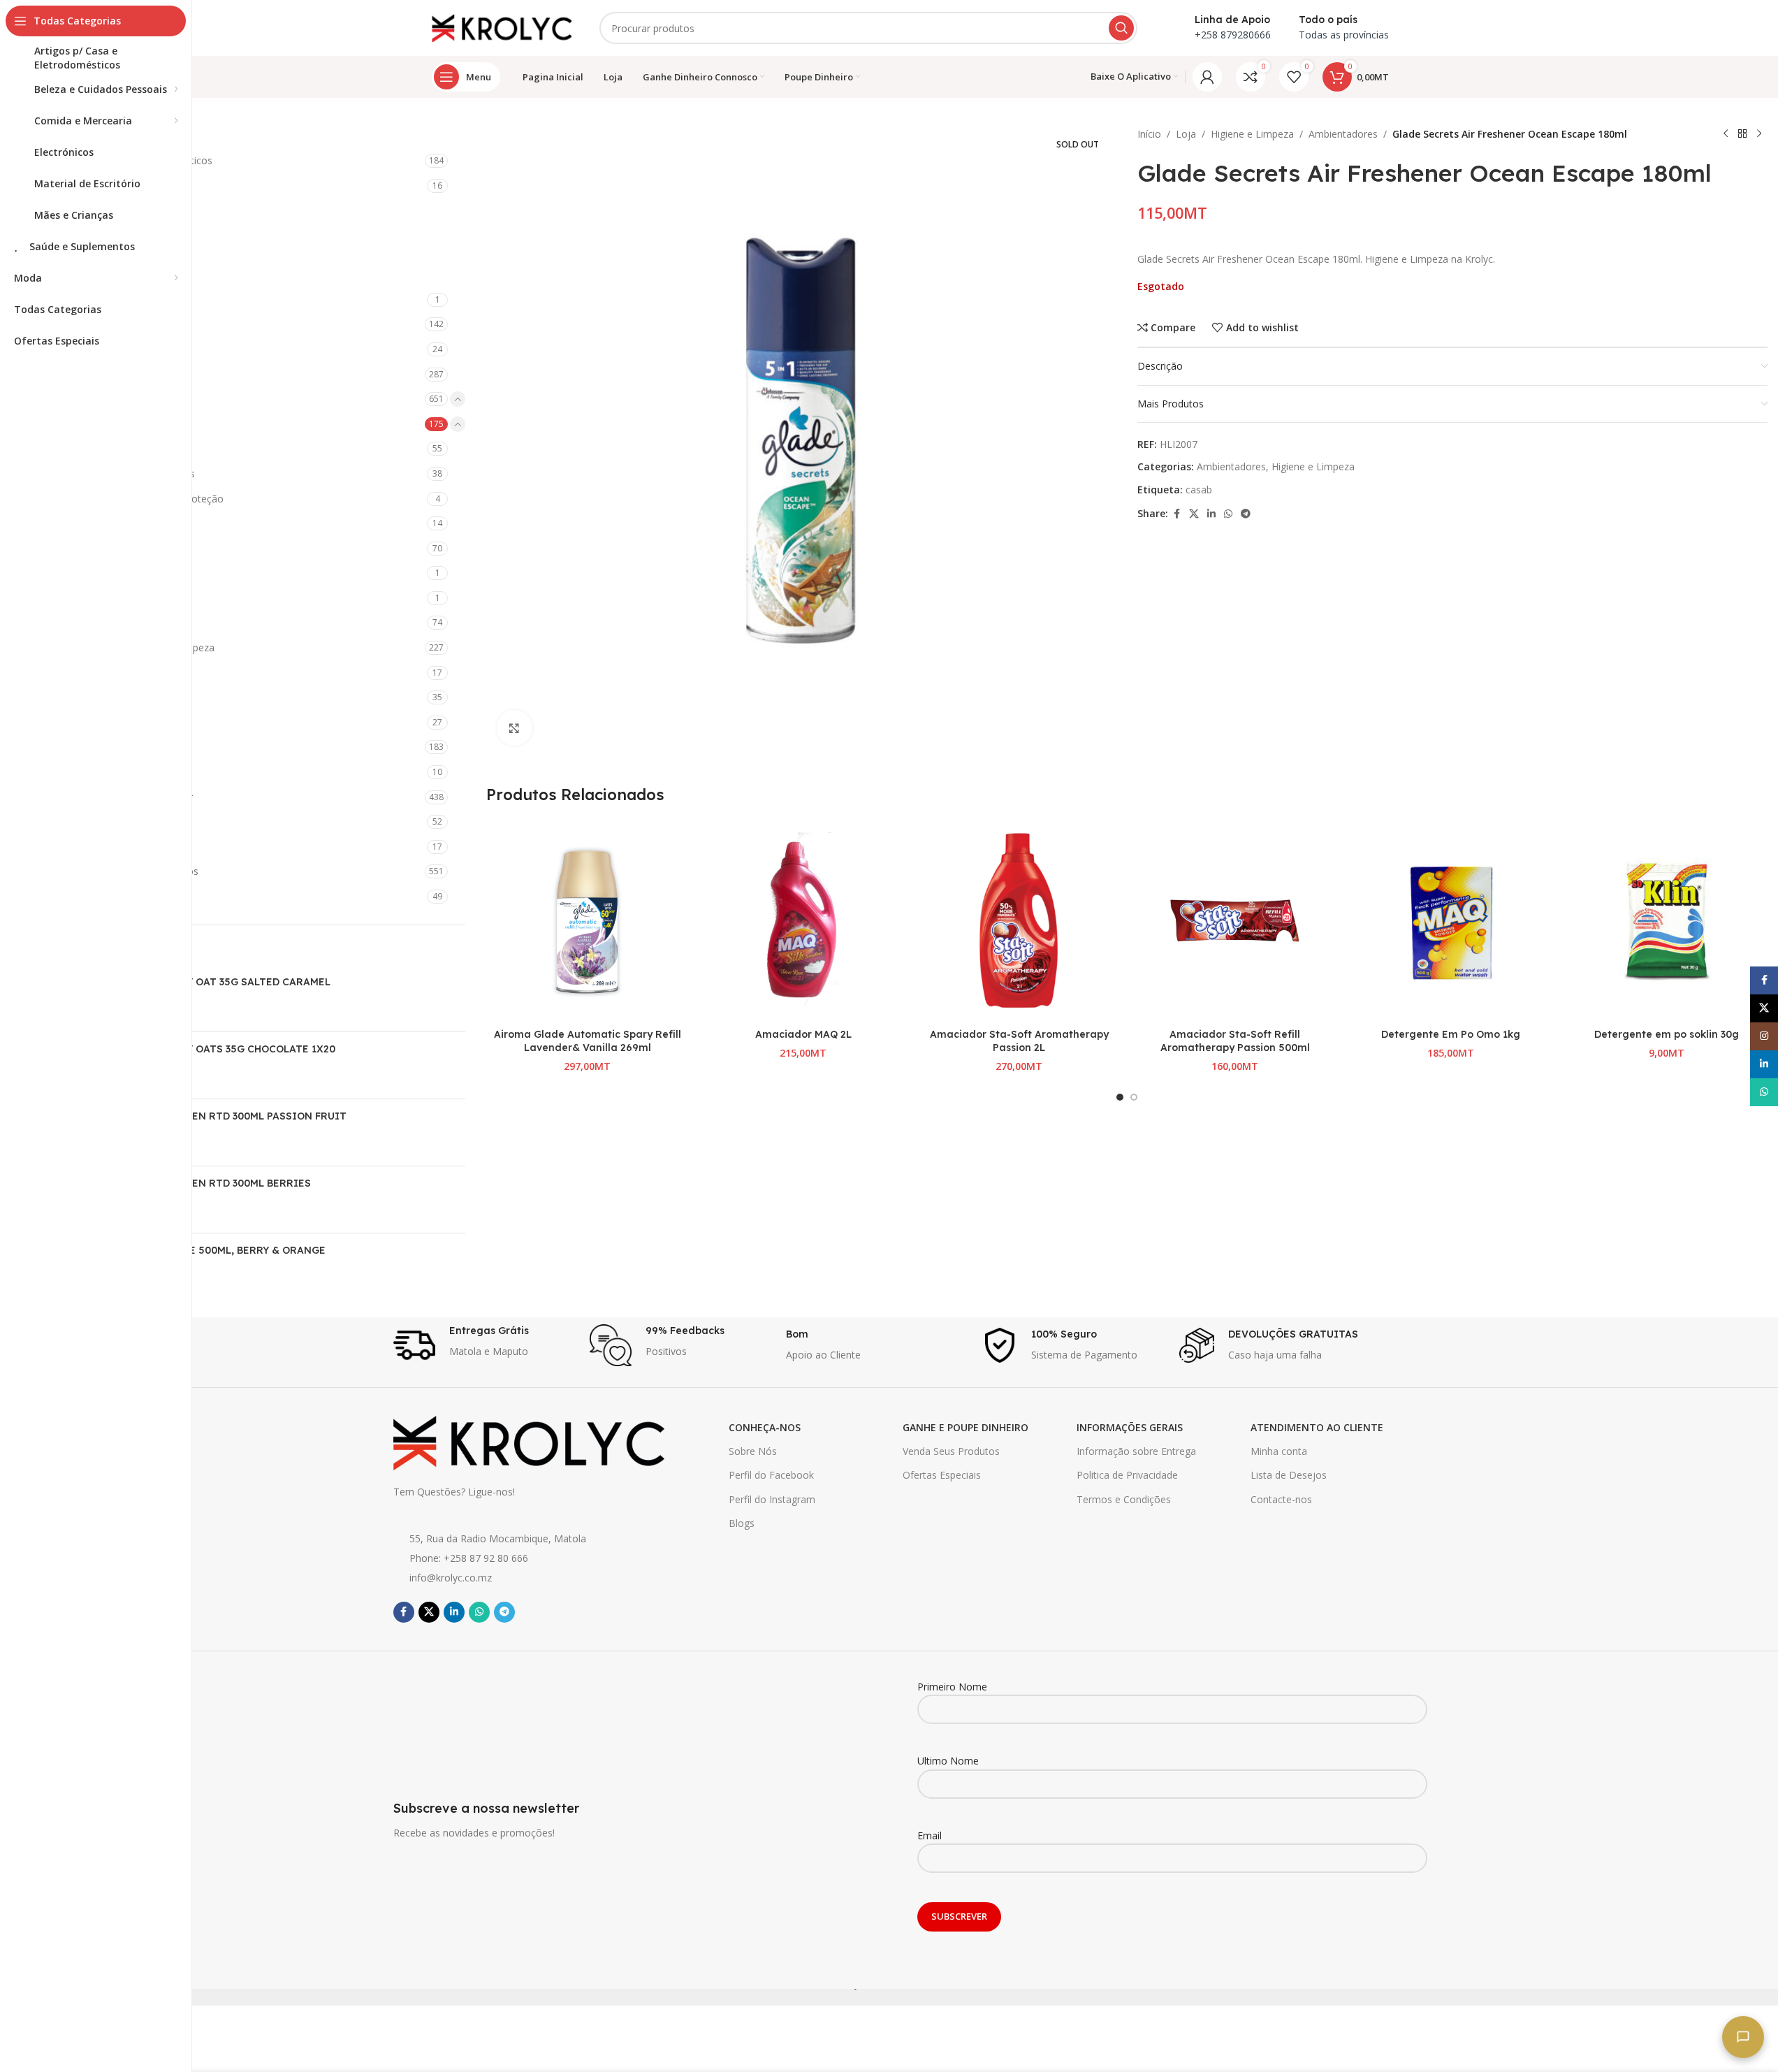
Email (930, 1835)
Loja (1186, 134)
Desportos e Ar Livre (99, 349)
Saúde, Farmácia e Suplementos (125, 871)
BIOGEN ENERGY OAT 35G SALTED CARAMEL (219, 982)
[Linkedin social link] (1211, 514)
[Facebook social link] (1176, 514)
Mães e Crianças (90, 747)
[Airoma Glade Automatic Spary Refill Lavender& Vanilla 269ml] (587, 921)
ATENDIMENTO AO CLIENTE (1317, 1427)
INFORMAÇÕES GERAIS (1130, 1427)
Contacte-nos (1281, 1499)
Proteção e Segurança (103, 847)
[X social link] (1194, 514)
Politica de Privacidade (1127, 1475)
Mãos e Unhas (85, 772)
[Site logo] (502, 27)
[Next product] (1759, 134)
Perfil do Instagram (772, 1499)
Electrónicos (80, 374)
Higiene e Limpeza (94, 399)
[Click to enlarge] (514, 727)
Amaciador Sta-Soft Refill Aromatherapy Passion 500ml (1235, 1041)
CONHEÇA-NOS (765, 1427)
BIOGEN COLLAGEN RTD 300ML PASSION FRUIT (227, 1116)
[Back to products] (1742, 134)
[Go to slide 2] (1134, 1097)
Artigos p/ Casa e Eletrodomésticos (132, 160)
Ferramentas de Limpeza (119, 523)
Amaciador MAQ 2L (803, 1034)
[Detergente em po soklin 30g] (1667, 921)
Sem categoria (85, 896)
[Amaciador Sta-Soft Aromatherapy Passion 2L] (1019, 921)
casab (1199, 490)
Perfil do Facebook (771, 1475)
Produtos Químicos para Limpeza (139, 647)
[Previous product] (1726, 134)
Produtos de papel (104, 622)
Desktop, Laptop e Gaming (114, 324)
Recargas (94, 448)
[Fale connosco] (1743, 2037)
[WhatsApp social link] (1228, 514)
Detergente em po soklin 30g (1667, 1034)
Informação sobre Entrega (1136, 1451)
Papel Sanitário (97, 598)
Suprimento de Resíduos (118, 673)
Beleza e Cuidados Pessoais (116, 211)
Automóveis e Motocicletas (115, 186)
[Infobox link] (484, 1345)
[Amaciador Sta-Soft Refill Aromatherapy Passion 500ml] (1235, 921)
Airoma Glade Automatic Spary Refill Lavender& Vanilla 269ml (588, 1041)
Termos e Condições (1124, 1499)
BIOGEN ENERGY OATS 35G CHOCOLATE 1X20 (222, 1049)
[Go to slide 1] (1120, 1097)
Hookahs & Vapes (93, 722)
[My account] (1207, 77)
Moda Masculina (90, 821)
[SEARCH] (1121, 28)
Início (1149, 134)
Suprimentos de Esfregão (120, 697)
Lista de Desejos (1289, 1475)
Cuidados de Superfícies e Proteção (143, 499)
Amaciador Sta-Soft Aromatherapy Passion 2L (1019, 1041)
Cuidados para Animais (104, 299)
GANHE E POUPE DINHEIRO (965, 1427)
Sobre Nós (753, 1451)
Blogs (742, 1523)
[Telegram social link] (1246, 514)
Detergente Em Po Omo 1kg (1451, 1034)
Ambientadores (101, 424)
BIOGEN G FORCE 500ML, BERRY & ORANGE (217, 1250)
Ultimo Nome (948, 1761)
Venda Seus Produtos (951, 1451)
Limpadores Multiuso (111, 573)
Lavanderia (88, 548)
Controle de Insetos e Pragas (129, 473)
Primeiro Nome (952, 1687)
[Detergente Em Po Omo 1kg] (1451, 921)
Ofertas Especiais (942, 1475)
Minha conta (1279, 1451)
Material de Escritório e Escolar (123, 797)
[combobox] (868, 28)
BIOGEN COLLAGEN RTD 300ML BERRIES (210, 1183)
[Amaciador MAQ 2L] (803, 921)
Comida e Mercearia (98, 255)
